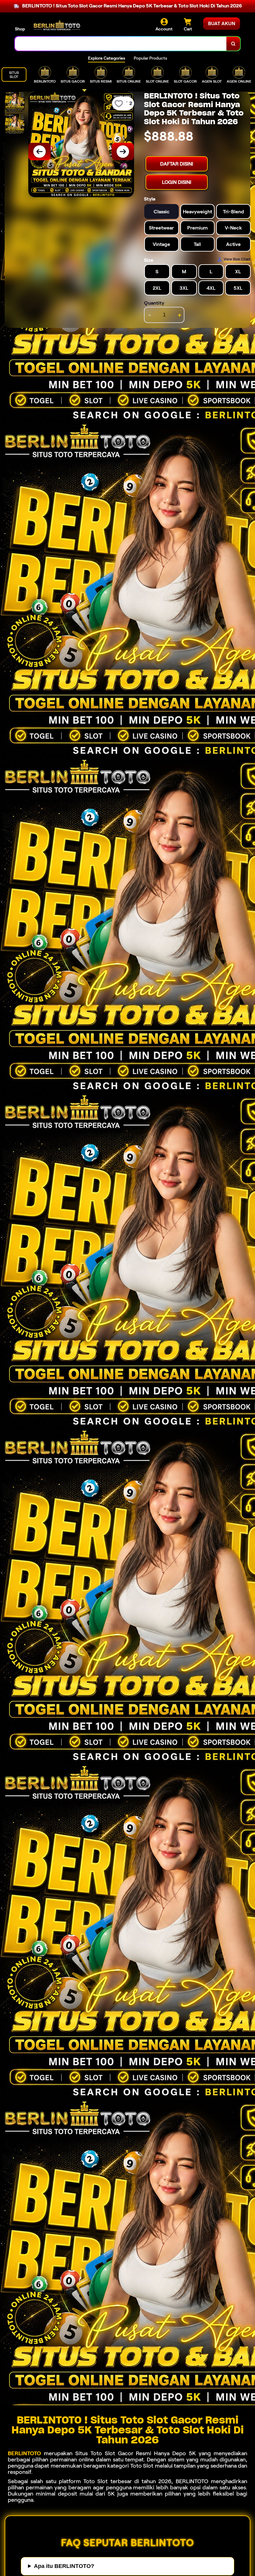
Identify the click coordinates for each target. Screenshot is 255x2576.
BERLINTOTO (24, 2453)
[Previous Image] (39, 152)
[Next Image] (123, 152)
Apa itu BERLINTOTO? (64, 2566)
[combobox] (121, 44)
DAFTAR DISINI (177, 164)
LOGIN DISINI (177, 182)
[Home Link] (57, 25)
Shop (20, 29)
